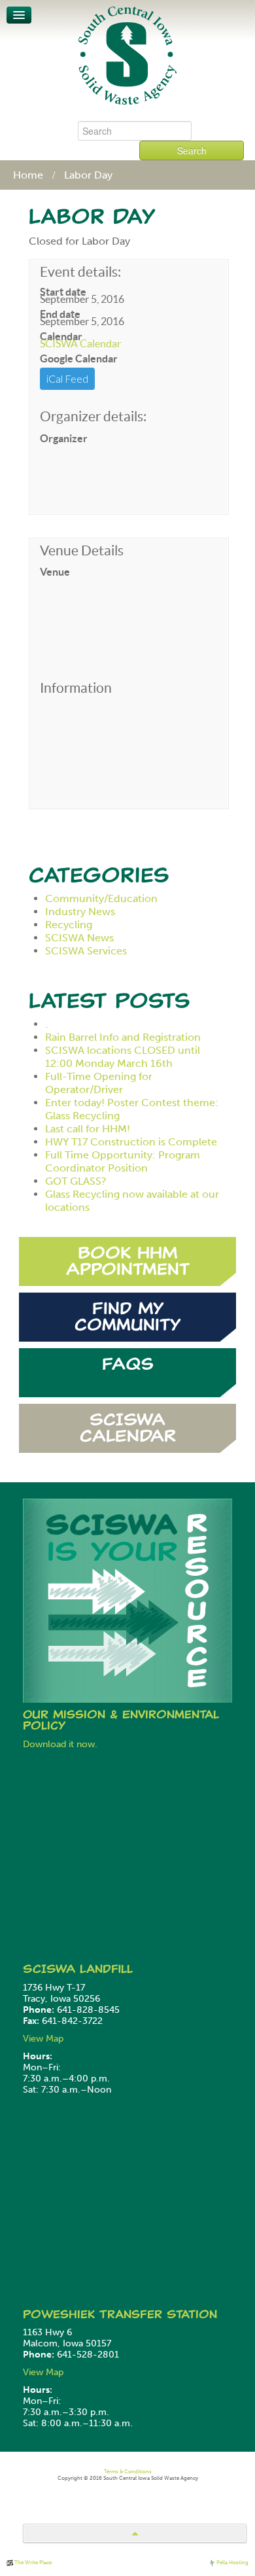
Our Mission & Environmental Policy (121, 1720)
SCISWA (51, 1969)
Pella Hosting (232, 2562)
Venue (55, 572)
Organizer (64, 438)
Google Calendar (79, 358)
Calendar (61, 336)
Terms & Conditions (128, 2471)
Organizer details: (93, 417)
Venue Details (82, 551)
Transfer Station (158, 2314)
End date (60, 314)
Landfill (106, 1969)
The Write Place (32, 2562)
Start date (63, 292)
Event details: (80, 272)
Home (28, 175)
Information (76, 688)
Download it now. (60, 1744)
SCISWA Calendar (80, 343)
